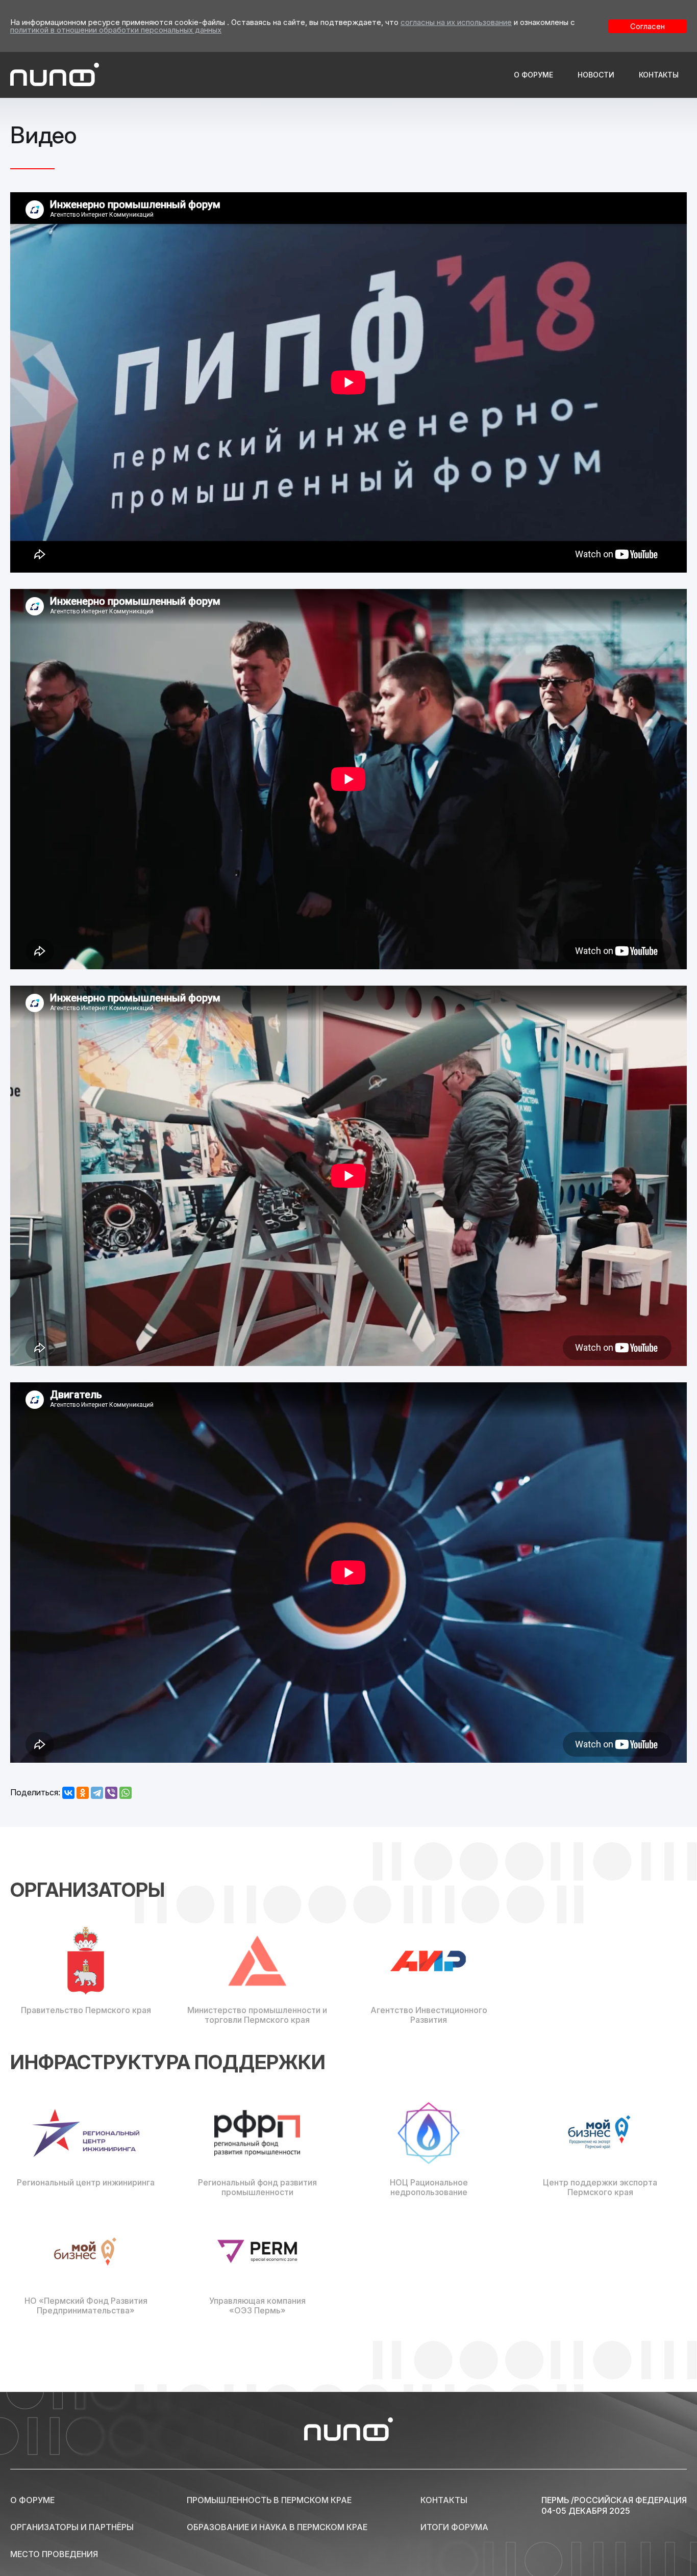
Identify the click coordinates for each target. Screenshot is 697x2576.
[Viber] (111, 1793)
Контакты (659, 75)
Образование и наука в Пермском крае (277, 2526)
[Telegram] (97, 1793)
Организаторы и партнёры (72, 2526)
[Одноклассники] (83, 1793)
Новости (596, 75)
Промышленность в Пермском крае (269, 2499)
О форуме (533, 75)
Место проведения (54, 2553)
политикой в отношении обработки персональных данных (116, 30)
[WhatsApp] (126, 1793)
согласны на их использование (456, 22)
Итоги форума (454, 2526)
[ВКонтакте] (68, 1793)
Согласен (648, 26)
